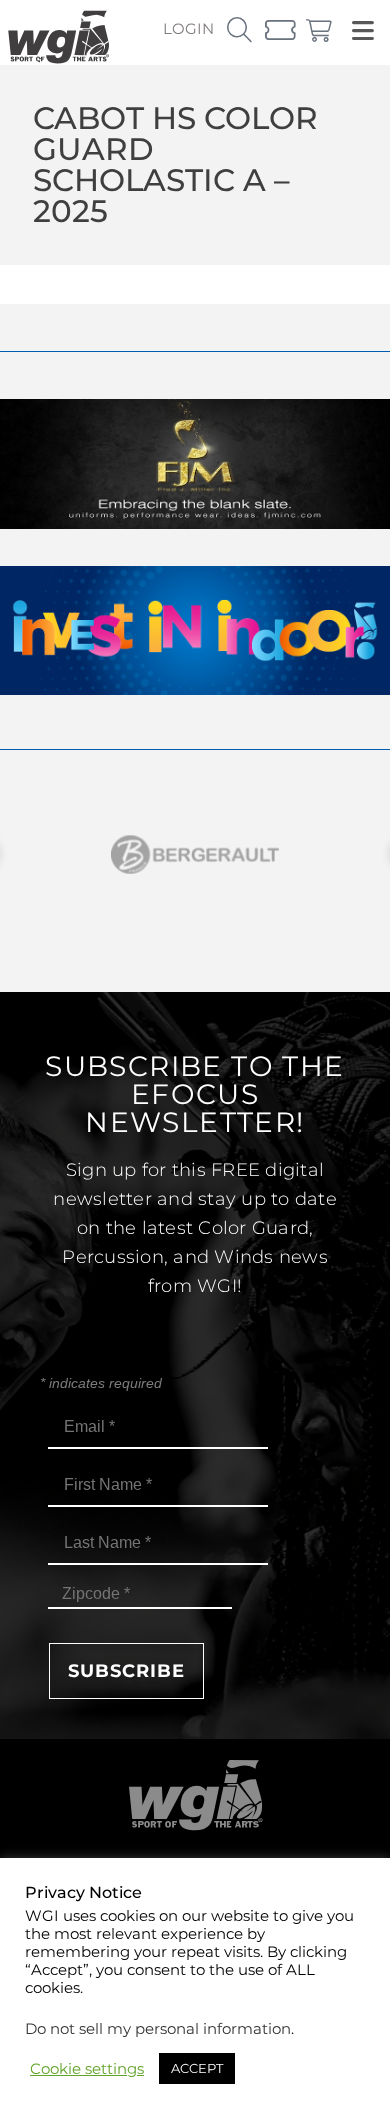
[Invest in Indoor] (195, 689)
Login (188, 28)
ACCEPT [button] (197, 2068)
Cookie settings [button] (87, 2069)
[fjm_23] (195, 523)
